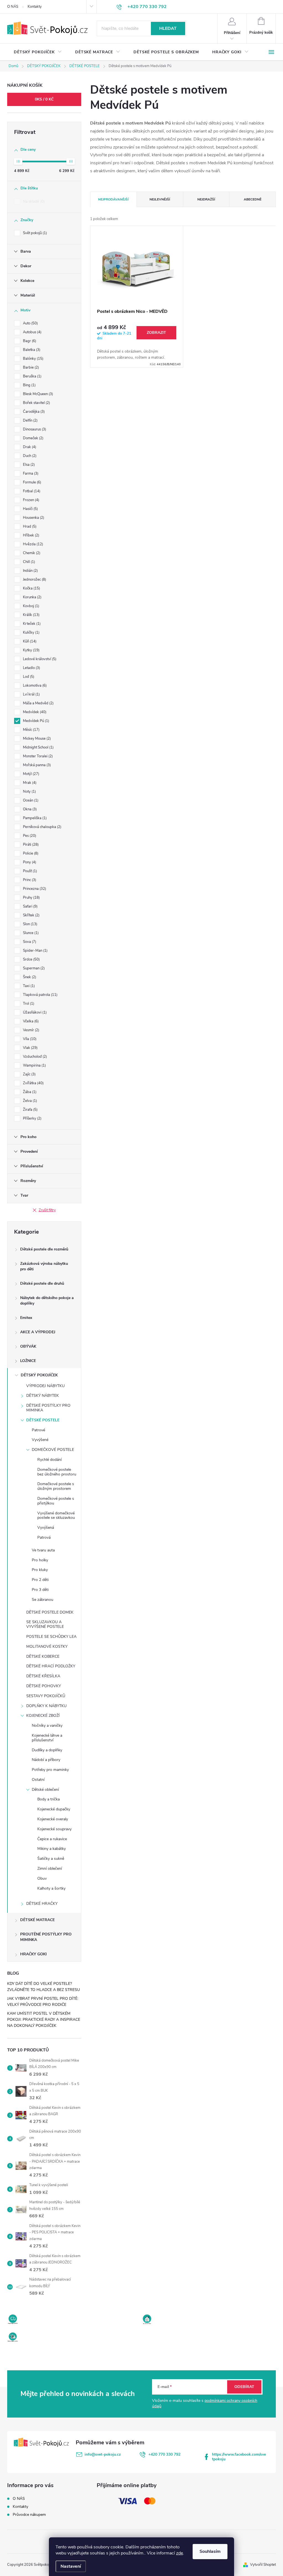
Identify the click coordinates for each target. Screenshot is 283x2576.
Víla (29, 1039)
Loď (28, 677)
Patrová (44, 1537)
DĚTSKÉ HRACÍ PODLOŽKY (51, 1666)
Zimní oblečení (50, 1868)
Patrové (38, 1430)
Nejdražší (206, 199)
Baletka (31, 350)
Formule (32, 482)
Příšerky (32, 1118)
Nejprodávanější (113, 199)
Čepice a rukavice (52, 1839)
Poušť (29, 871)
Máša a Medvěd (38, 703)
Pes (29, 836)
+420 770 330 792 (164, 2454)
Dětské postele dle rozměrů (44, 1249)
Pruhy (31, 898)
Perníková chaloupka (42, 827)
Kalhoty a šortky (51, 1888)
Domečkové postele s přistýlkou (56, 1501)
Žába (29, 1092)
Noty (29, 792)
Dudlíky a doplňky (47, 1750)
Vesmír (31, 1030)
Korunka (32, 597)
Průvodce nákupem (29, 2515)
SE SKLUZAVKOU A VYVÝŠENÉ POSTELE (45, 1624)
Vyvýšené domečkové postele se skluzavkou (56, 1516)
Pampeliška (34, 818)
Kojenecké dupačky (54, 1809)
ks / (44, 99)
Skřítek (31, 915)
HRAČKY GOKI (33, 1954)
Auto (30, 323)
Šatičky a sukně (51, 1859)
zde (180, 2553)
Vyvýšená (46, 1528)
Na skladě (33, 202)
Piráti (30, 845)
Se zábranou (43, 1600)
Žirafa (30, 1110)
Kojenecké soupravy (54, 1829)
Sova (29, 942)
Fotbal (31, 491)
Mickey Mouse (36, 739)
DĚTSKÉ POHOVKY (44, 1686)
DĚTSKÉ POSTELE (43, 1420)
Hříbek (31, 535)
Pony (29, 862)
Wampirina (34, 1065)
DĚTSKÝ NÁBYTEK (43, 1396)
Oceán (30, 800)
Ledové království (39, 659)
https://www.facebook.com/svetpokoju (239, 2457)
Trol (28, 1004)
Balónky (33, 359)
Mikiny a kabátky (52, 1849)
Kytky (31, 650)
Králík (31, 615)
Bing (29, 385)
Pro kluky (40, 1570)
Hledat (168, 28)
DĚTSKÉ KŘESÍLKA (43, 1676)
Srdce (31, 959)
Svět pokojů (34, 233)
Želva (29, 1101)
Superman (33, 968)
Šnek (29, 977)
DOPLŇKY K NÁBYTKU (46, 1706)
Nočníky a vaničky (47, 1725)
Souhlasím (210, 2551)
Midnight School (38, 747)
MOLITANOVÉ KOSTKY (47, 1647)
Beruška (32, 376)
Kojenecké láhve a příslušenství (47, 1738)
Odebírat (244, 2387)
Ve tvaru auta (43, 1550)
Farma (30, 474)
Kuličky (31, 633)
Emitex (26, 1318)
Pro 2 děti (40, 1580)
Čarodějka (33, 412)
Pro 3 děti (40, 1590)
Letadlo (31, 668)
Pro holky (40, 1560)
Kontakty (35, 7)
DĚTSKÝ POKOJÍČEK (39, 1375)
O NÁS (13, 7)
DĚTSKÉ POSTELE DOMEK (50, 1612)
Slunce (30, 933)
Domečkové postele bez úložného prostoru (57, 1472)
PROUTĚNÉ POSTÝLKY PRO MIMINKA (46, 1937)
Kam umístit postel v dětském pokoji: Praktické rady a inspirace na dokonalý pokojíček (44, 2020)
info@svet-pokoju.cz (103, 2454)
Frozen (31, 500)
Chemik (31, 553)
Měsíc (31, 730)
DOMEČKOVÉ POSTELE (53, 1450)
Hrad (29, 527)
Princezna (34, 889)
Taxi (28, 986)
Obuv (42, 1878)
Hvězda (32, 544)
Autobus (32, 332)
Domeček (33, 438)
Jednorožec (34, 580)
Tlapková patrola (40, 995)
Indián (30, 571)
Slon (30, 924)
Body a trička (49, 1799)
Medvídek (34, 712)
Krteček (31, 624)
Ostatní (38, 1780)
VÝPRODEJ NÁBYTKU (45, 1386)
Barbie (30, 367)
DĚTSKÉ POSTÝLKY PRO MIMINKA (48, 1408)
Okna (29, 809)
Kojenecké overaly (53, 1819)
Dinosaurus (34, 429)
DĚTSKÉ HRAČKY (42, 1904)
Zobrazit (156, 333)
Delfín (30, 420)
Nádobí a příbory (46, 1760)
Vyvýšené (40, 1440)
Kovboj (31, 606)
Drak (29, 447)
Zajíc (29, 1074)
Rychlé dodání (49, 1460)
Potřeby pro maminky (50, 1770)
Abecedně (253, 199)
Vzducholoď (34, 1057)
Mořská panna (36, 765)
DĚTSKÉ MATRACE (37, 1920)
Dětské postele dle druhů (42, 1283)
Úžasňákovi (34, 1012)
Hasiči (30, 509)
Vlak (30, 1048)
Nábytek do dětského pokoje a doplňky (47, 1301)
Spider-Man (35, 951)
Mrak (29, 783)
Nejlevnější (160, 199)
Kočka (31, 588)
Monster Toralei (37, 756)
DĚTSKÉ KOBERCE (43, 1656)
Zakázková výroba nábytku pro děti (44, 1266)
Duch (29, 456)
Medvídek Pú (36, 721)
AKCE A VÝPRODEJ (38, 1332)
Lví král (31, 694)
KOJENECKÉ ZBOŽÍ (43, 1716)
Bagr (29, 341)
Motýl (31, 774)
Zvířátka (33, 1083)
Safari (30, 906)
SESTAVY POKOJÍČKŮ (46, 1696)
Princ (29, 880)
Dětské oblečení (45, 1790)
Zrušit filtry (47, 1210)
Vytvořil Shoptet (263, 2565)
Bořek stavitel (36, 403)
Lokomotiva (34, 686)
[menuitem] (38, 52)
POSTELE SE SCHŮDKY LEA (51, 1637)
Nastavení (71, 2566)
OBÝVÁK (28, 1346)
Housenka (33, 518)
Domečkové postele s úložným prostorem (56, 1486)
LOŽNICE (28, 1361)
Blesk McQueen (37, 394)
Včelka (30, 1021)
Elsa (28, 465)
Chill (28, 562)
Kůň (29, 641)
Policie (30, 853)
